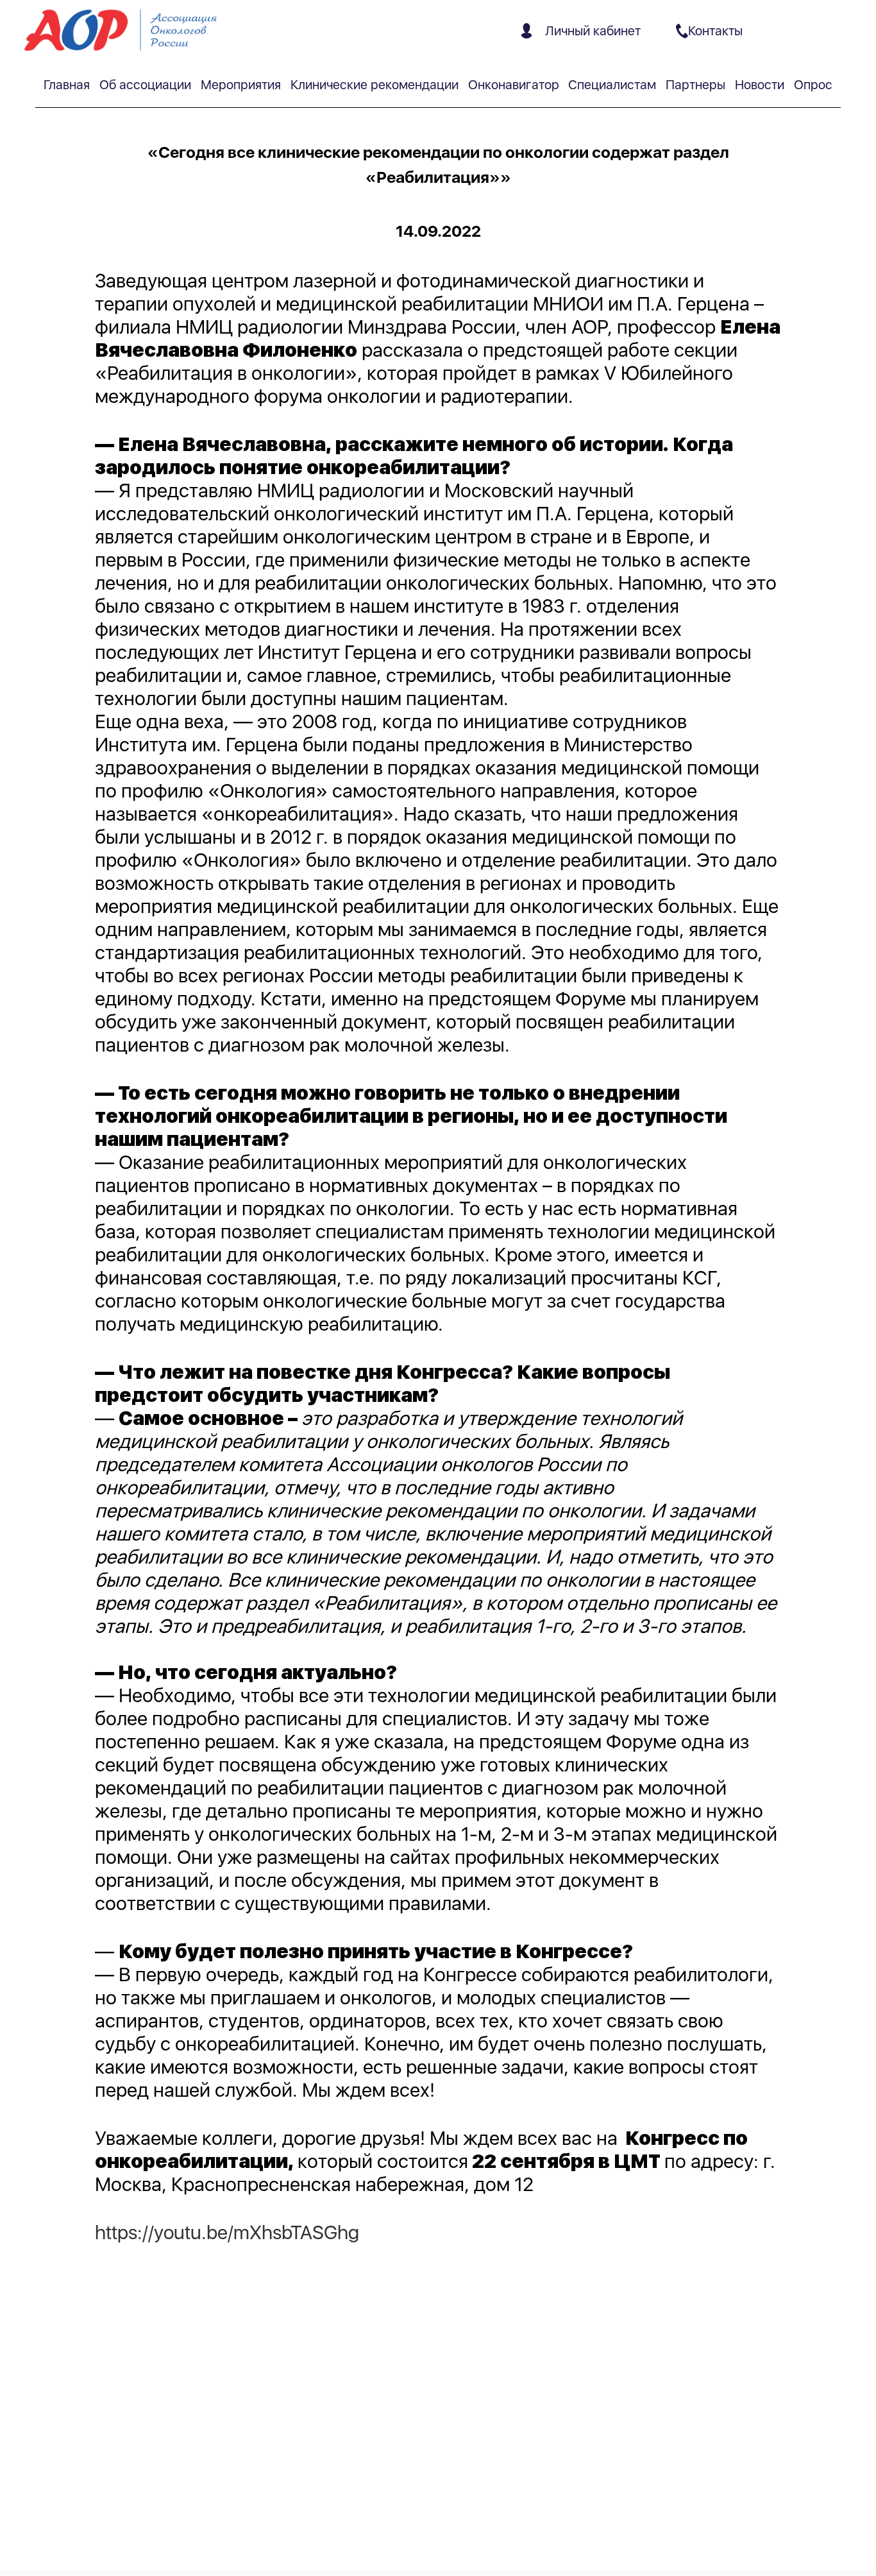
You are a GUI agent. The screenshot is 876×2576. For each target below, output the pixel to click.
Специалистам (612, 85)
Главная (67, 85)
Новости (760, 85)
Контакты (715, 31)
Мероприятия (241, 85)
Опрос (813, 85)
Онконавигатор (514, 85)
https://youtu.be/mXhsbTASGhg (227, 2232)
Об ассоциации (145, 85)
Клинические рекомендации (375, 85)
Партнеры (695, 85)
